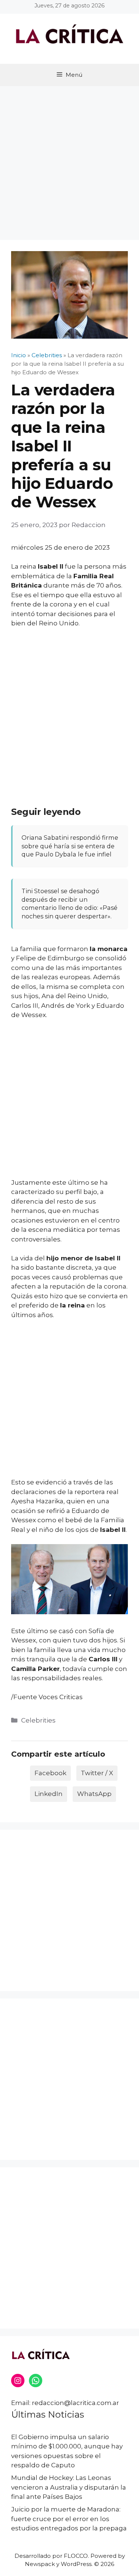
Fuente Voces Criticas (48, 1697)
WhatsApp (94, 1794)
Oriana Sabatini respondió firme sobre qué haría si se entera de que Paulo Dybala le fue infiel (70, 846)
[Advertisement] (69, 159)
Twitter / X (97, 1773)
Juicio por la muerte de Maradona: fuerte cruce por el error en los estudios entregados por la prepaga (69, 2519)
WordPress (76, 2564)
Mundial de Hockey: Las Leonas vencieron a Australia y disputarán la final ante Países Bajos (69, 2487)
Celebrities (38, 1720)
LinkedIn (49, 1794)
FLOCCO (76, 2556)
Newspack (40, 2564)
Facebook (50, 1773)
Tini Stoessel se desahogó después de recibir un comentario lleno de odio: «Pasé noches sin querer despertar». (69, 904)
